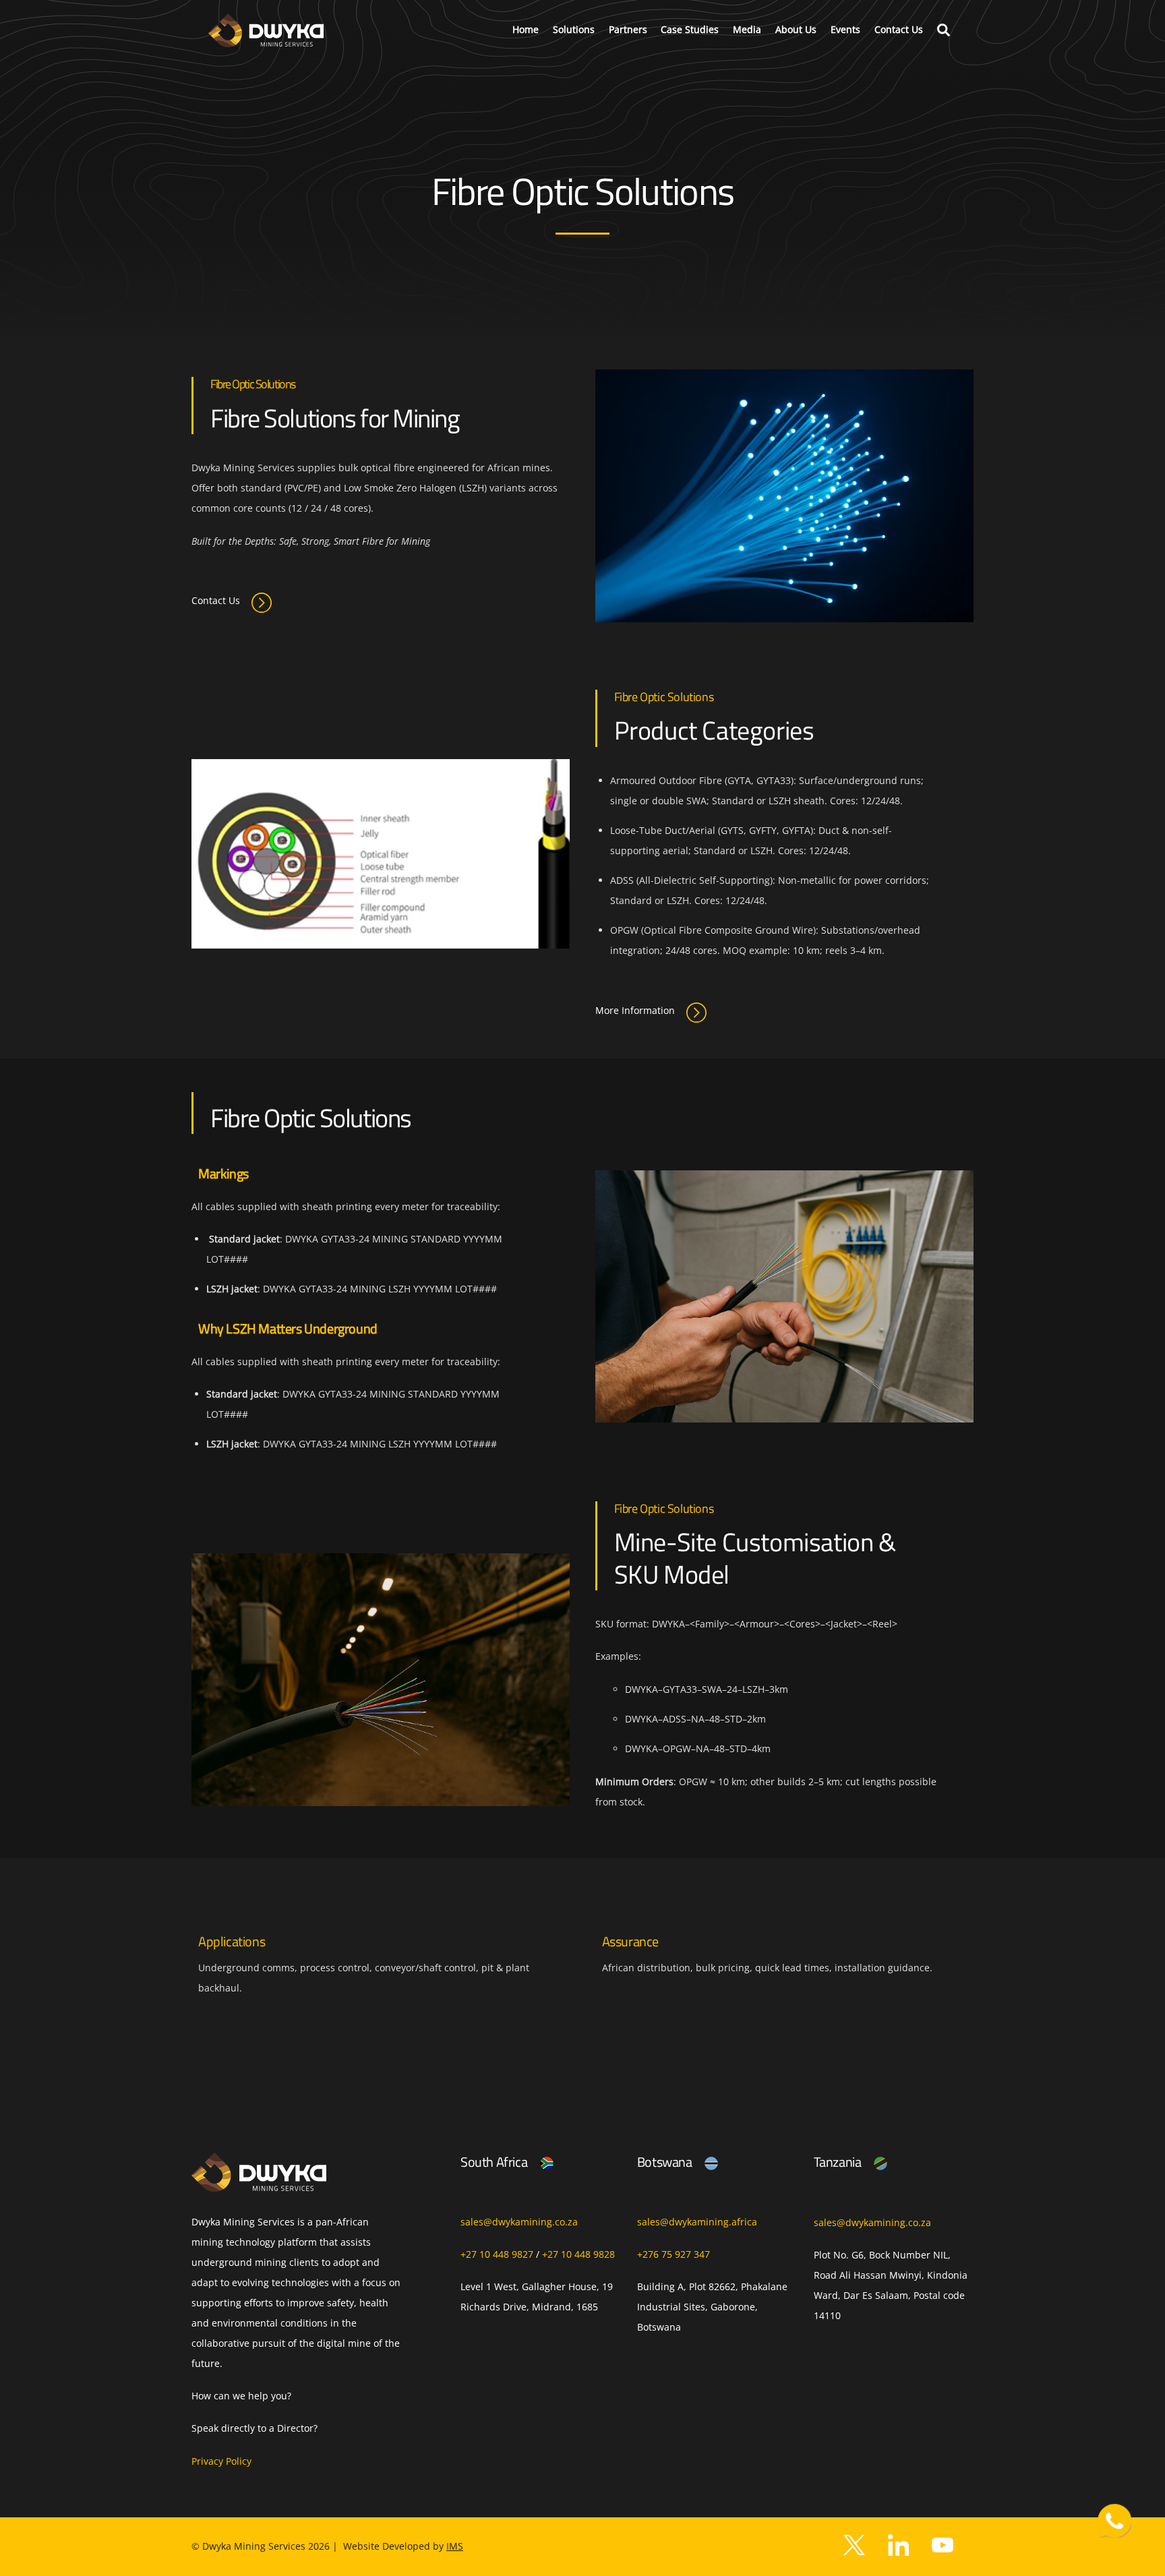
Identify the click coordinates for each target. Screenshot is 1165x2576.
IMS (455, 2546)
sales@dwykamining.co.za (519, 2222)
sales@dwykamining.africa (697, 2222)
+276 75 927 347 (674, 2254)
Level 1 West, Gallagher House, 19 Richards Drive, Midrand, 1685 (537, 2297)
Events (845, 29)
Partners (628, 29)
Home (526, 29)
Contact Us (899, 29)
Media (747, 29)
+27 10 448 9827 (497, 2254)
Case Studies (690, 29)
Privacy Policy (221, 2461)
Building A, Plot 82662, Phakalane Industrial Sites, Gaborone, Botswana (712, 2307)
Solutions (574, 29)
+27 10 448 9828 (578, 2254)
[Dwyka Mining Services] (266, 41)
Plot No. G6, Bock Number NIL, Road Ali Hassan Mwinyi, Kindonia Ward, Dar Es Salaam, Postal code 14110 (891, 2285)
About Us (796, 29)
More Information (635, 1010)
